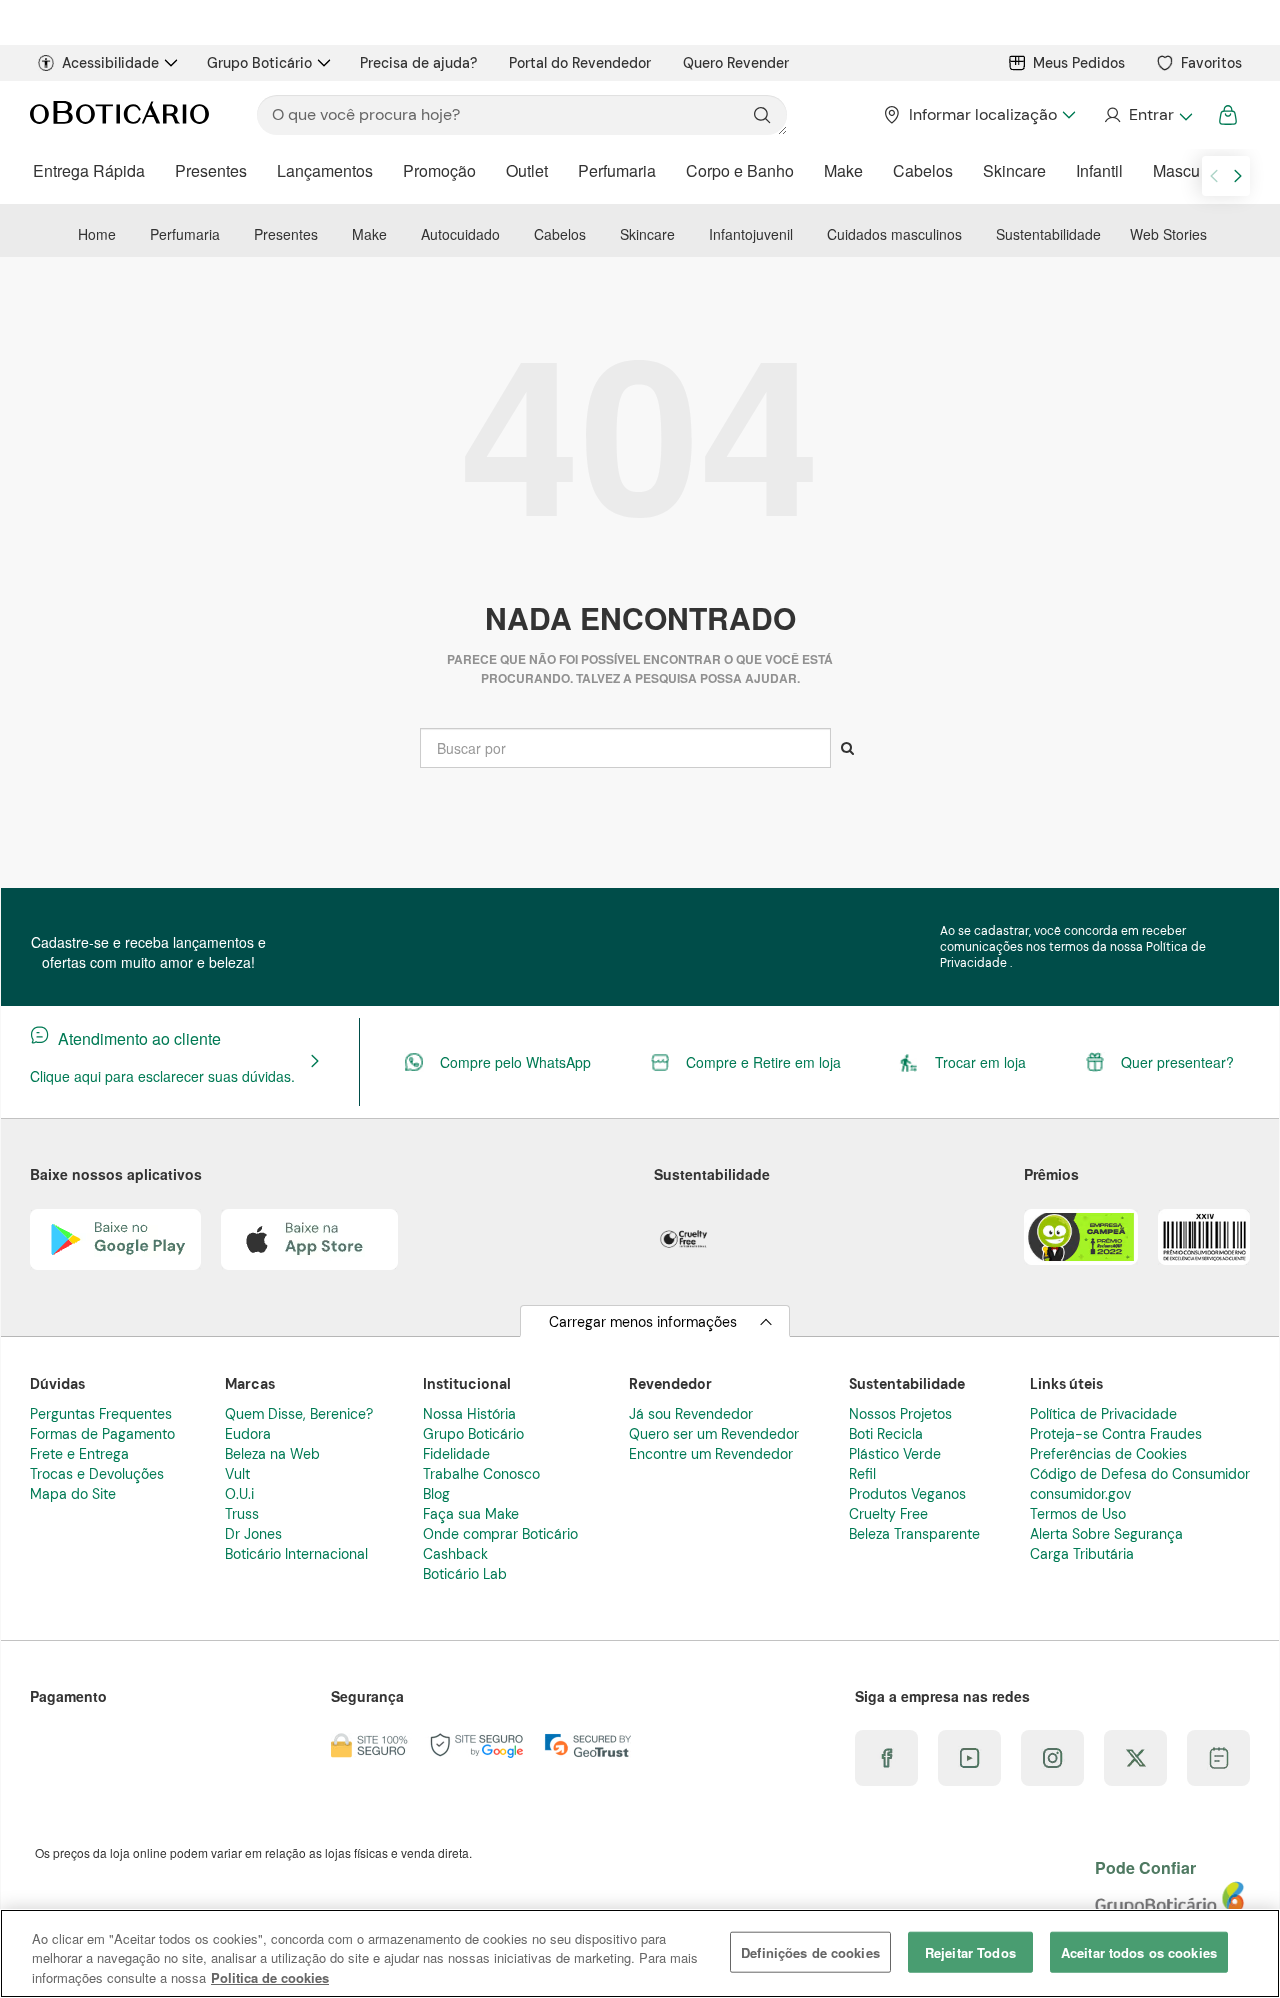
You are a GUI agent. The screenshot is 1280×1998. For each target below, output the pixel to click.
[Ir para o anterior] (1214, 176)
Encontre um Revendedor (711, 1454)
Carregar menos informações (643, 1322)
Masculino (1189, 170)
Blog (436, 1494)
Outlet (527, 170)
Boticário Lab (465, 1574)
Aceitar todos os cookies (1139, 1951)
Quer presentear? (1177, 1062)
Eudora (248, 1434)
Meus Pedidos (1079, 63)
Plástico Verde (895, 1454)
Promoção (439, 170)
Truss (242, 1514)
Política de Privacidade (1103, 1414)
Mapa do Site (73, 1494)
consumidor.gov (1080, 1494)
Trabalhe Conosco (481, 1474)
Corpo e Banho (740, 170)
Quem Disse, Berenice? (299, 1414)
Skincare (1014, 170)
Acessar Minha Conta (1147, 115)
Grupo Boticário (259, 63)
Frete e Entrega (79, 1454)
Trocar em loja (980, 1062)
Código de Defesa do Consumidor (1140, 1474)
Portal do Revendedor (580, 63)
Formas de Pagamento (102, 1434)
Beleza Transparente (914, 1534)
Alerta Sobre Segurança (1106, 1534)
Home (97, 234)
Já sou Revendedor (691, 1414)
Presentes (211, 170)
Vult (237, 1474)
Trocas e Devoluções (97, 1474)
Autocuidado (460, 234)
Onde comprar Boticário (500, 1534)
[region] (640, 1953)
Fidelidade (456, 1454)
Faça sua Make (471, 1514)
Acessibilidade (110, 63)
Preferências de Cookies (1108, 1454)
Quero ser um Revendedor (714, 1434)
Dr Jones (253, 1534)
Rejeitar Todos (970, 1951)
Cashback (455, 1554)
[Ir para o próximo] (1238, 176)
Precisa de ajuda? (418, 63)
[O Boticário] (119, 115)
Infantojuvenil (751, 234)
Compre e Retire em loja (763, 1062)
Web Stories (1168, 234)
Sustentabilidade (1048, 234)
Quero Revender (736, 63)
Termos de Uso (1078, 1514)
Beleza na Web (272, 1454)
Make (843, 170)
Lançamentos (325, 170)
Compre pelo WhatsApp (515, 1062)
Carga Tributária (1082, 1554)
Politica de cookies (270, 1977)
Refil (862, 1474)
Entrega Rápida (89, 170)
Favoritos (1211, 63)
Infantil (1099, 170)
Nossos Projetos (900, 1414)
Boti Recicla (886, 1434)
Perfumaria (617, 170)
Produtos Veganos (907, 1494)
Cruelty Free (888, 1514)
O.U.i (239, 1494)
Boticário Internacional (296, 1554)
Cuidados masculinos (894, 234)
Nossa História (469, 1414)
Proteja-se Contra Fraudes (1116, 1434)
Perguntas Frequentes (101, 1414)
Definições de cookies (810, 1951)
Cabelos (923, 170)
